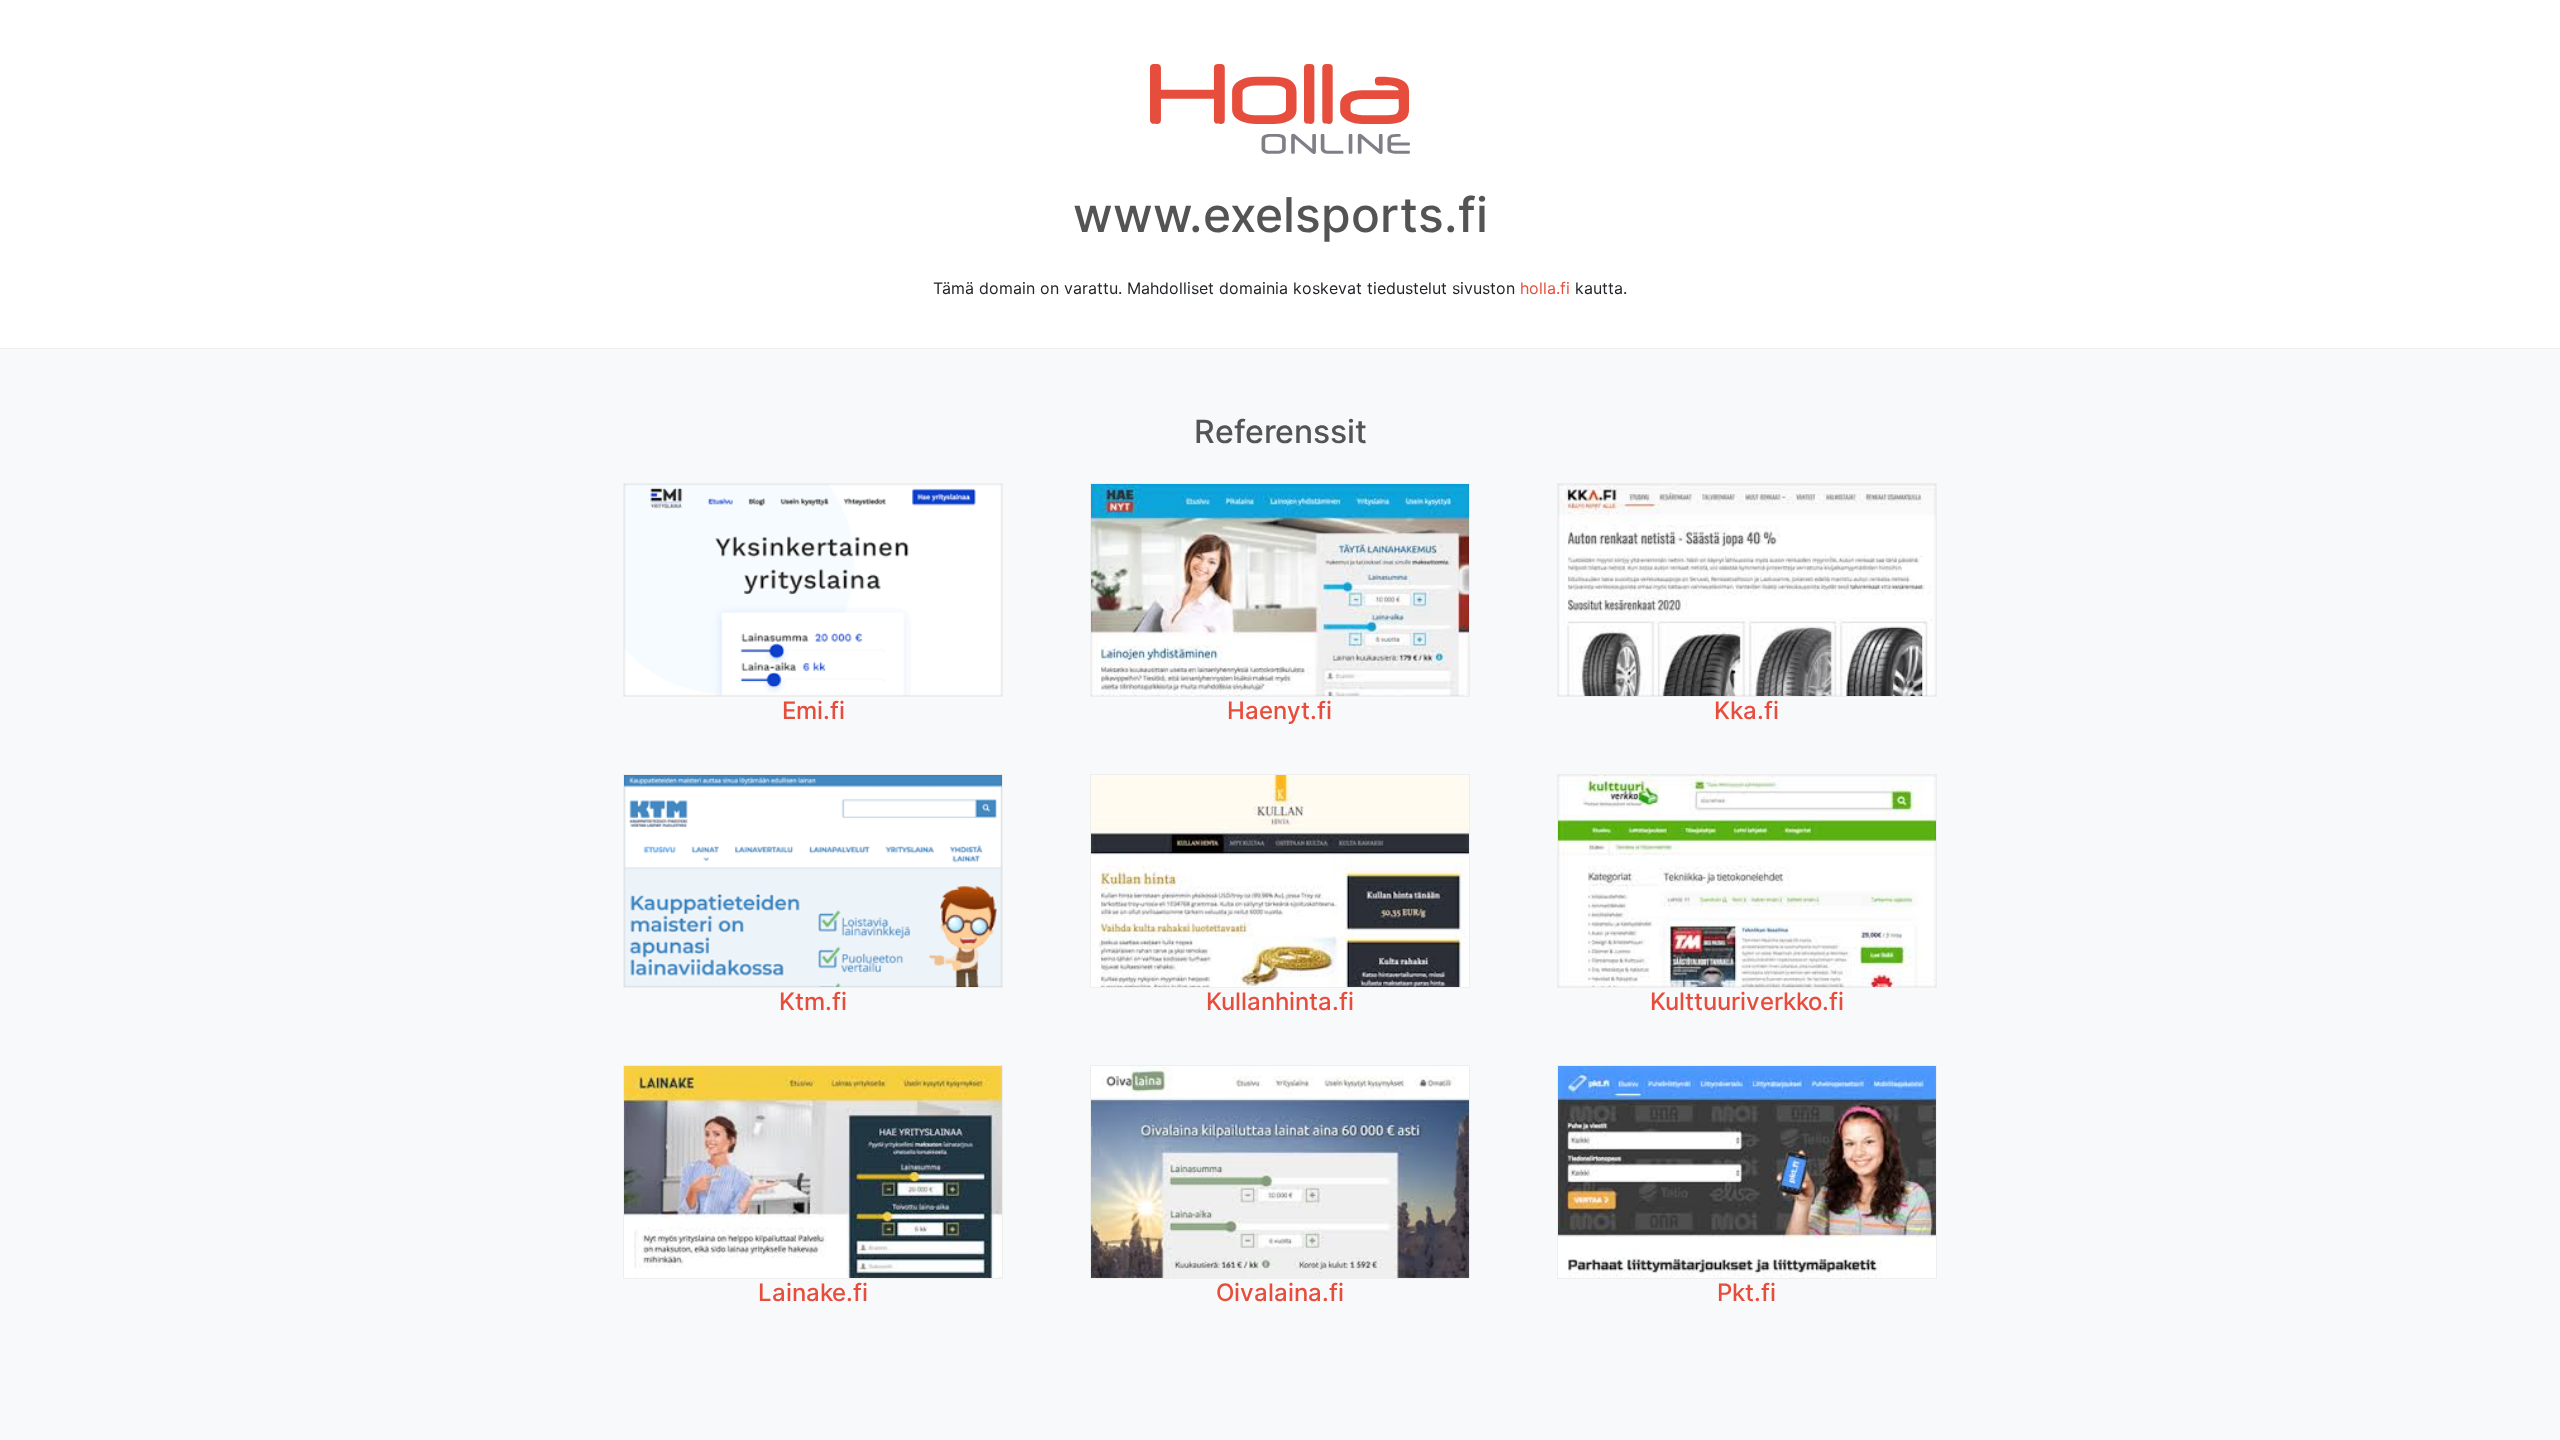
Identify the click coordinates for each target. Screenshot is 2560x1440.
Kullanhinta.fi (1280, 1001)
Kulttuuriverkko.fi (1747, 1001)
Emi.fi (813, 710)
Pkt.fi (1746, 1292)
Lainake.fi (813, 1292)
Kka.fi (1746, 710)
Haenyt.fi (1279, 710)
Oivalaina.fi (1280, 1292)
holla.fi (1545, 288)
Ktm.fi (813, 1001)
